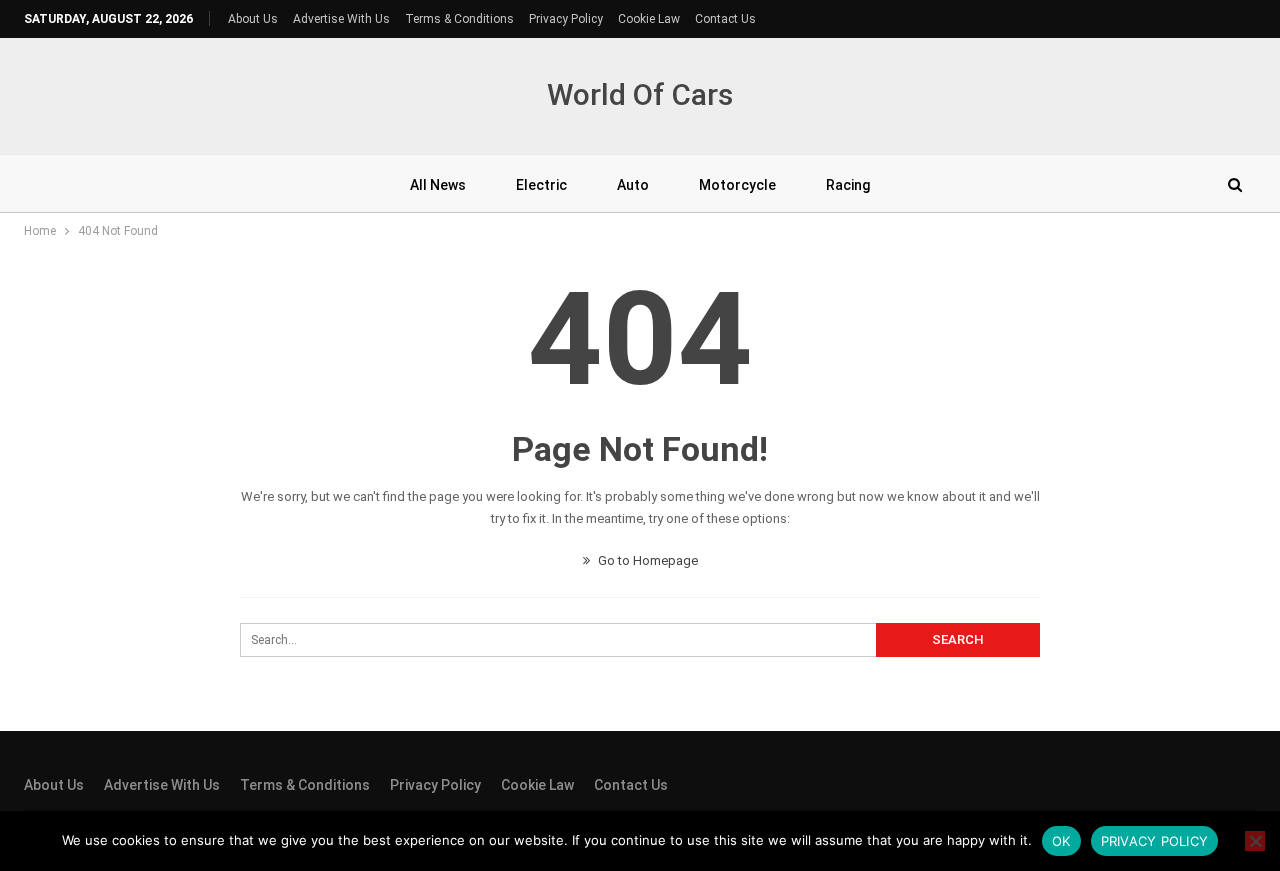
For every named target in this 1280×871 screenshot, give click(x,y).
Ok (1061, 841)
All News (438, 185)
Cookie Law (649, 19)
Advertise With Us (341, 19)
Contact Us (725, 19)
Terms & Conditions (459, 19)
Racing (848, 185)
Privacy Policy (566, 19)
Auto (633, 185)
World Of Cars (640, 94)
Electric (541, 185)
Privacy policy (1155, 841)
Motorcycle (737, 185)
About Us (253, 19)
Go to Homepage (646, 560)
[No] (1255, 841)
